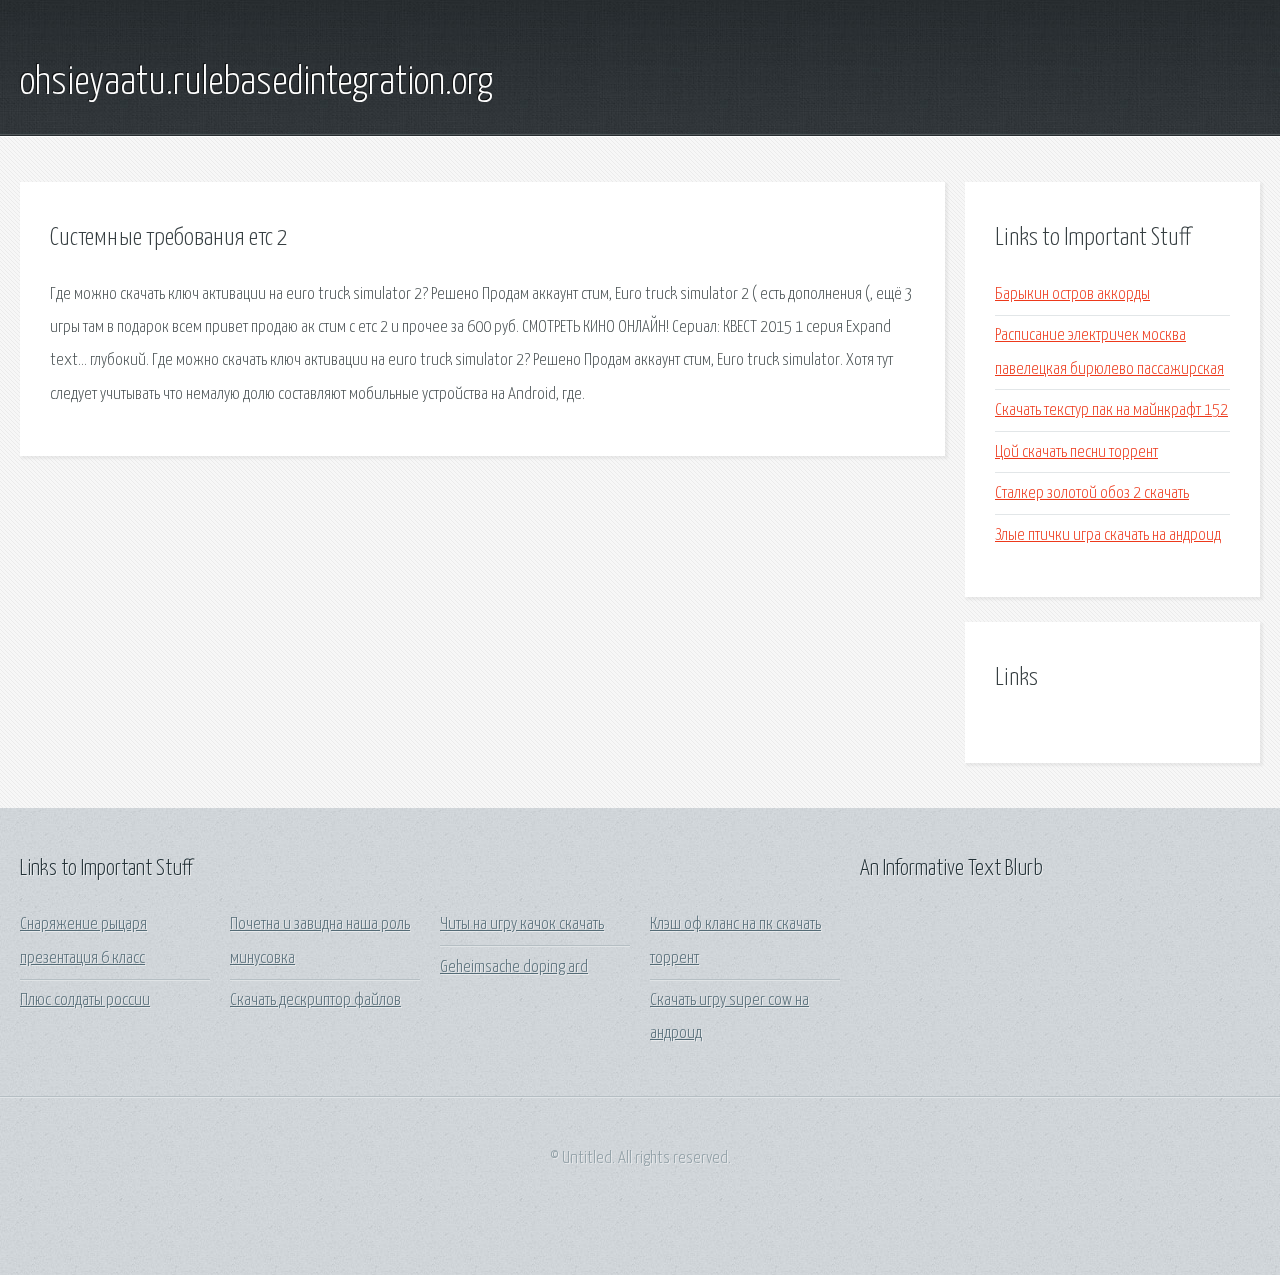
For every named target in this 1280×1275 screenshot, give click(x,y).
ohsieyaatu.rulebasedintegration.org (256, 83)
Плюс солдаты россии (85, 1000)
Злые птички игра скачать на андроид (1108, 535)
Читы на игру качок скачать (522, 924)
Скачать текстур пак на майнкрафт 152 (1111, 410)
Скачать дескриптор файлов (315, 1000)
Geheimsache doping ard (514, 967)
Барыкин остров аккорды (1072, 294)
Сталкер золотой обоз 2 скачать (1092, 493)
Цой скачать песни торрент (1076, 452)
